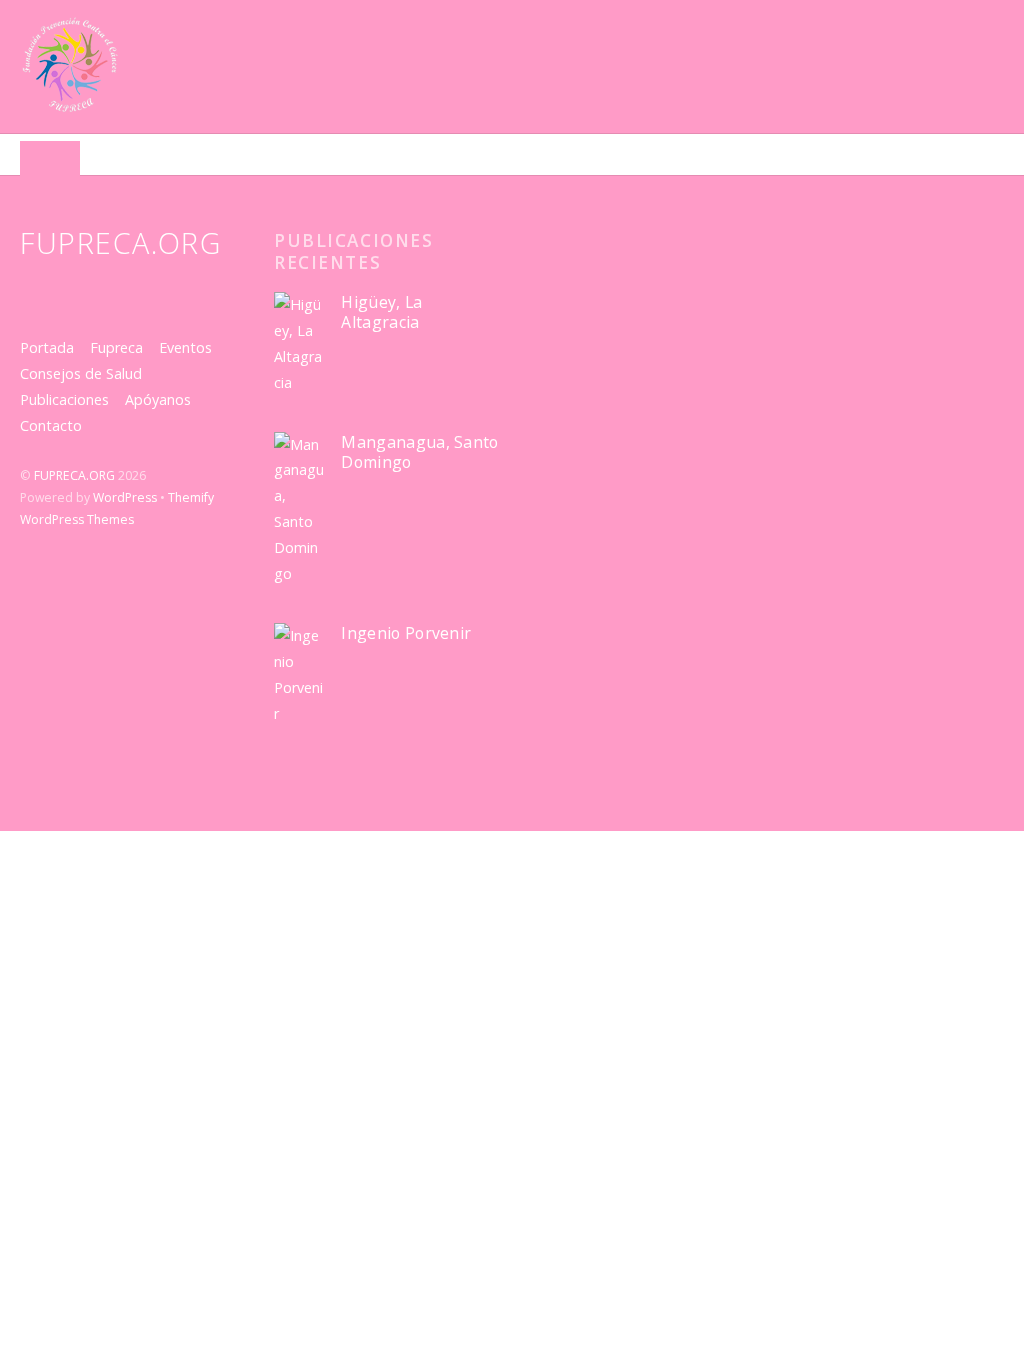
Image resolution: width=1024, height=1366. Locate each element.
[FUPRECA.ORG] (70, 104)
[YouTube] (107, 291)
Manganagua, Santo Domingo (419, 452)
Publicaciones (64, 399)
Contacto (51, 425)
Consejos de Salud (81, 373)
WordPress (125, 497)
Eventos (185, 347)
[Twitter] (37, 291)
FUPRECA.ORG (74, 475)
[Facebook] (72, 291)
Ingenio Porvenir (406, 633)
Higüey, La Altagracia (381, 312)
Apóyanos (158, 399)
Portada (47, 347)
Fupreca (116, 347)
